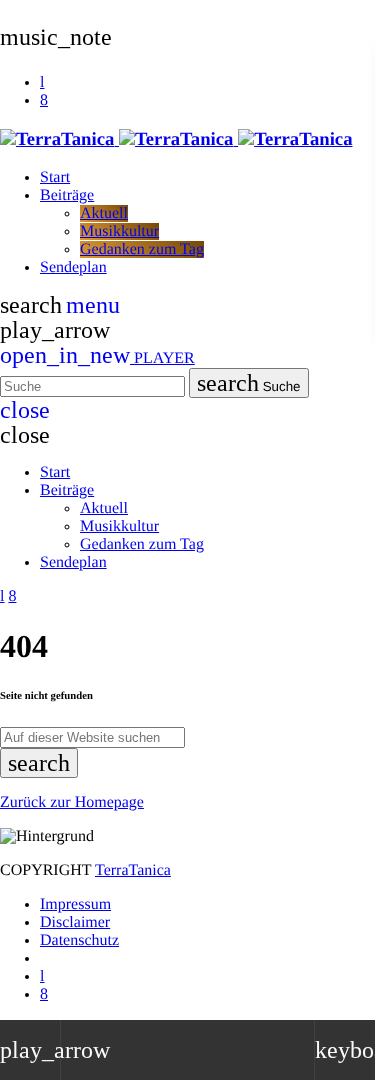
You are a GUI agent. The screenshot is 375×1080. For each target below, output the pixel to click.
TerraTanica (133, 870)
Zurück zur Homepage (72, 802)
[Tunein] (42, 82)
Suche (249, 383)
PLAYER (97, 358)
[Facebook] (44, 100)
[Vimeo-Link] (176, 139)
